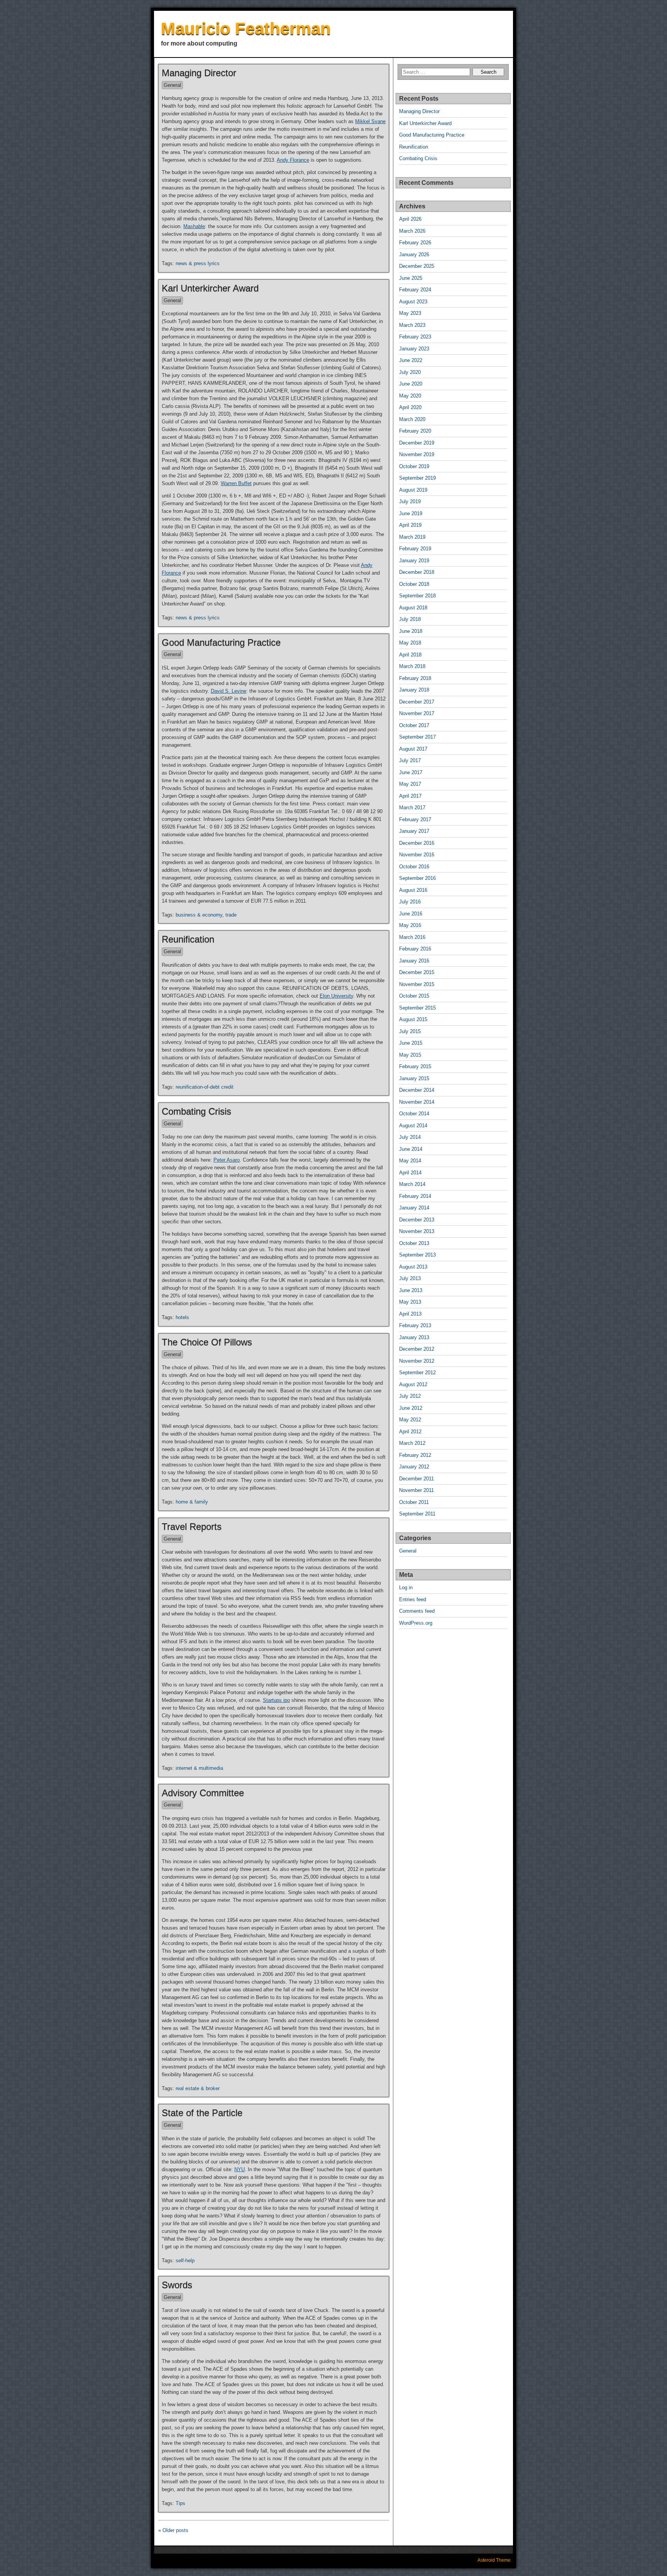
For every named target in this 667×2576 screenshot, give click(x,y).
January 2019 (414, 561)
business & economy (199, 915)
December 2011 (416, 1479)
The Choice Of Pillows (207, 1342)
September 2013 (417, 1255)
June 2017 (411, 772)
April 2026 (410, 219)
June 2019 (411, 513)
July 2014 (410, 1137)
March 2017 (412, 808)
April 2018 (410, 655)
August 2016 (413, 890)
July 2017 (410, 760)
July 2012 (410, 1396)
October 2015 (414, 996)
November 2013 (417, 1231)
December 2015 (417, 972)
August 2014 (413, 1126)
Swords (177, 2285)
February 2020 (415, 431)
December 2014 (417, 1090)
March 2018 (412, 666)
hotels (182, 1317)
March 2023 (412, 325)
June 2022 (411, 360)
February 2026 (415, 243)
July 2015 (410, 1031)
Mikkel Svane (370, 121)
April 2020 (410, 407)
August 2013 (413, 1267)
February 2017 (415, 819)
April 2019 (410, 525)
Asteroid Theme (494, 2560)
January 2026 (414, 255)
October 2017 (414, 725)
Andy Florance (293, 160)
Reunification (188, 939)
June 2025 (411, 278)
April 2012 (410, 1432)
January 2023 (414, 349)
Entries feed (413, 1599)
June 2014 (411, 1149)
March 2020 (412, 419)
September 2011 (417, 1514)
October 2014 (414, 1114)
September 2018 (417, 596)
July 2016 (410, 902)
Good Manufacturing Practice (221, 642)
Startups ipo (276, 1700)
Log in (406, 1587)
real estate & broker (198, 2088)
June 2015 (411, 1043)
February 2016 (415, 949)
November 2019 (417, 454)
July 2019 (410, 501)
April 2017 (410, 796)
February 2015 (415, 1066)
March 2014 (412, 1184)
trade (231, 915)
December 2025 (417, 266)
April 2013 (410, 1314)
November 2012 (417, 1361)
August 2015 (413, 1019)
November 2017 (417, 713)
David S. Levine (229, 691)
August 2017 (413, 749)
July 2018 (410, 619)
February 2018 (415, 678)
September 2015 (417, 1008)
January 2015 (414, 1078)
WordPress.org (416, 1623)
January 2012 (414, 1467)
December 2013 (417, 1220)
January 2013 (414, 1337)
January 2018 (414, 690)
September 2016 (417, 878)
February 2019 (415, 549)
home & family (192, 1502)
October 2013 (414, 1243)
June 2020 (411, 384)
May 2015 (410, 1055)
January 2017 (414, 831)
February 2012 (415, 1455)
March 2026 (412, 231)
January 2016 (414, 961)
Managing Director (199, 73)
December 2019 (417, 443)
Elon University (336, 996)
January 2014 (414, 1208)
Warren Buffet (236, 483)
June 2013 (411, 1290)
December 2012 (417, 1349)
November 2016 (417, 855)
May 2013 (410, 1302)
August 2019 (413, 490)
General (172, 85)
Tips (180, 2503)
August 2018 (413, 608)
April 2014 (410, 1173)
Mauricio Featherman (246, 28)
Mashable (194, 226)
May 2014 (410, 1161)
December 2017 (417, 702)
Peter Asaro (227, 1160)
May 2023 (410, 313)
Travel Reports (192, 1526)
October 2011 (414, 1502)
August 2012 (413, 1384)
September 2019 (417, 478)
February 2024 (415, 290)
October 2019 (414, 466)
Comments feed (417, 1611)
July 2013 (410, 1278)
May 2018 (410, 643)
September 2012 (417, 1373)
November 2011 (416, 1490)
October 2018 (414, 584)
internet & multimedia (199, 1768)
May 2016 (410, 925)
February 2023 (415, 337)
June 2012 (411, 1408)
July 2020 (410, 372)
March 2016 (412, 937)
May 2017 (410, 784)
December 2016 (417, 843)
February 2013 (415, 1325)
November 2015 (417, 984)
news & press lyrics (198, 263)
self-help (185, 2261)
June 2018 (411, 631)
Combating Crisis (196, 1111)
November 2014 (417, 1102)
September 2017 (417, 737)
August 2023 (413, 302)
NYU (240, 2169)
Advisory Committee (203, 1793)
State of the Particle (202, 2113)
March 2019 (412, 537)
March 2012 (412, 1443)
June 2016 (411, 914)
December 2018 (417, 572)
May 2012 (410, 1420)
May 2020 (410, 396)
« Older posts (173, 2530)
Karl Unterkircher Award (210, 288)
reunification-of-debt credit (205, 1087)
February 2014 (415, 1196)
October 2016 (414, 867)
